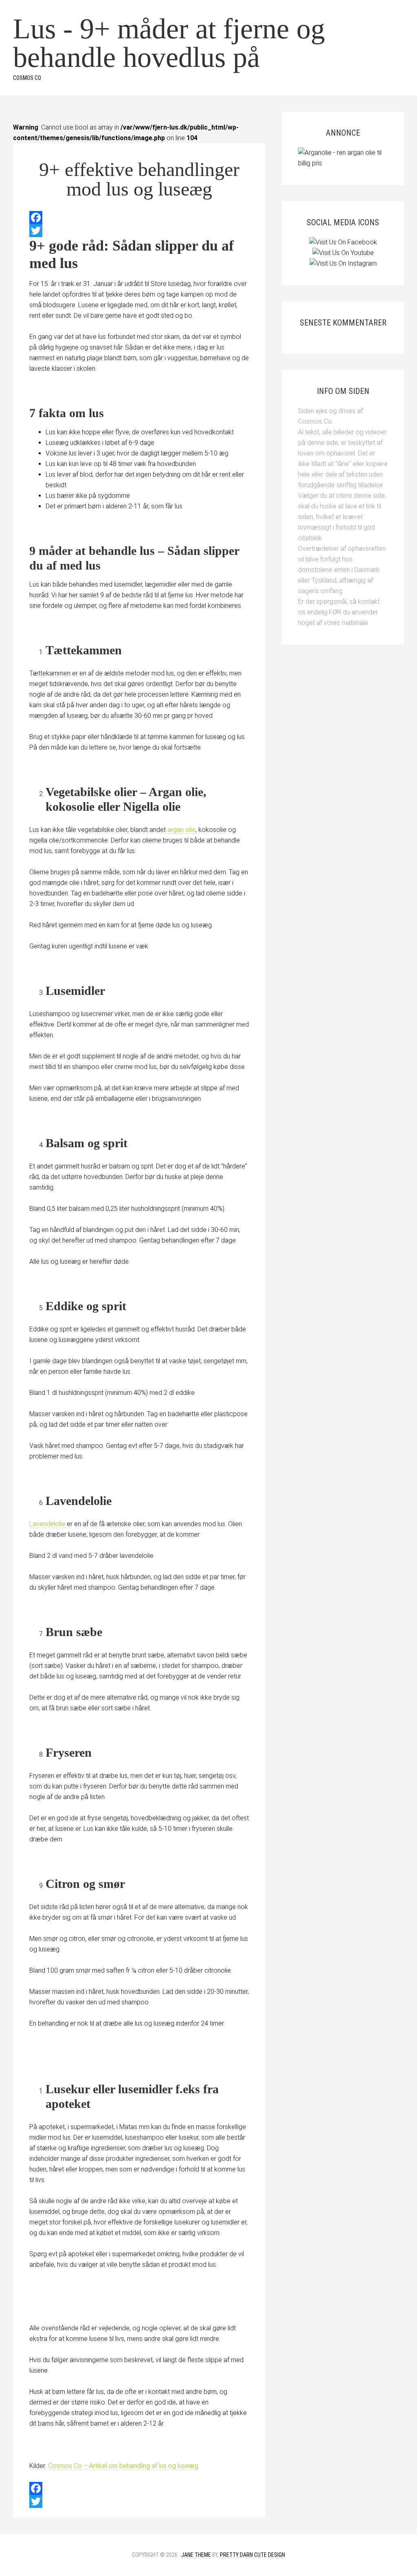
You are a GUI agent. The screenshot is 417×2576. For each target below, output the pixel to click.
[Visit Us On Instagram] (343, 263)
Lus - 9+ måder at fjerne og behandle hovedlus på (169, 43)
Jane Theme (196, 2555)
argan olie (181, 830)
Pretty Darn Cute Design (252, 2555)
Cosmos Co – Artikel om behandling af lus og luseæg (123, 2466)
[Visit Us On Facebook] (343, 242)
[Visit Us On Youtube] (343, 253)
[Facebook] (139, 218)
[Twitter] (139, 231)
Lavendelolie (47, 1524)
